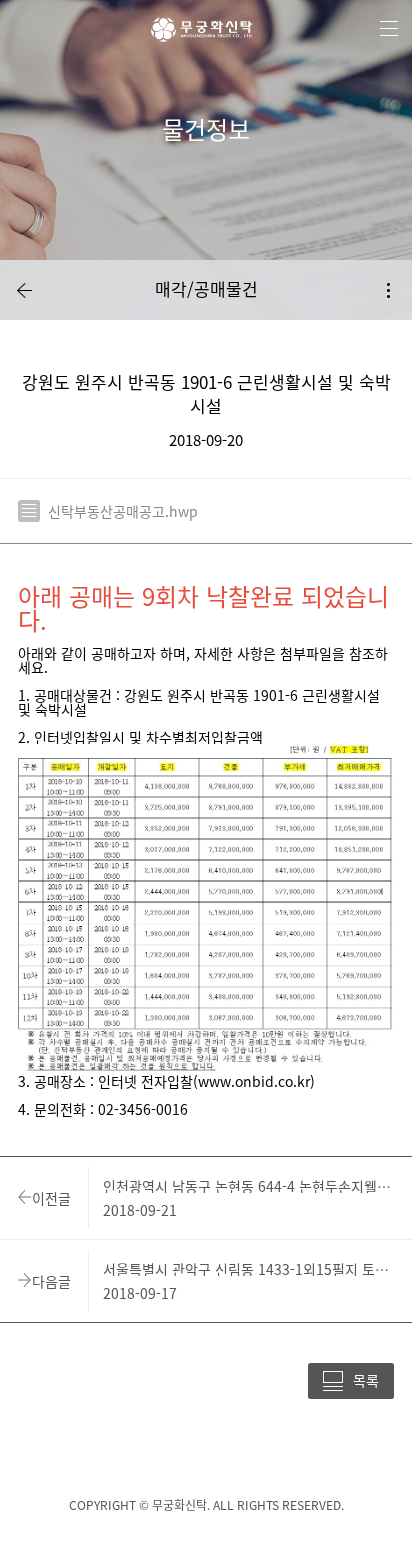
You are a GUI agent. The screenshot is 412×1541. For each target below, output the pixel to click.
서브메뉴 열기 (388, 290)
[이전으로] (24, 290)
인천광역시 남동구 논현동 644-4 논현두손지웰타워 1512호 (250, 1186)
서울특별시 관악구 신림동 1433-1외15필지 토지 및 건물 (250, 1269)
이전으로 (24, 290)
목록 (366, 1380)
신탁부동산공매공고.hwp (123, 511)
